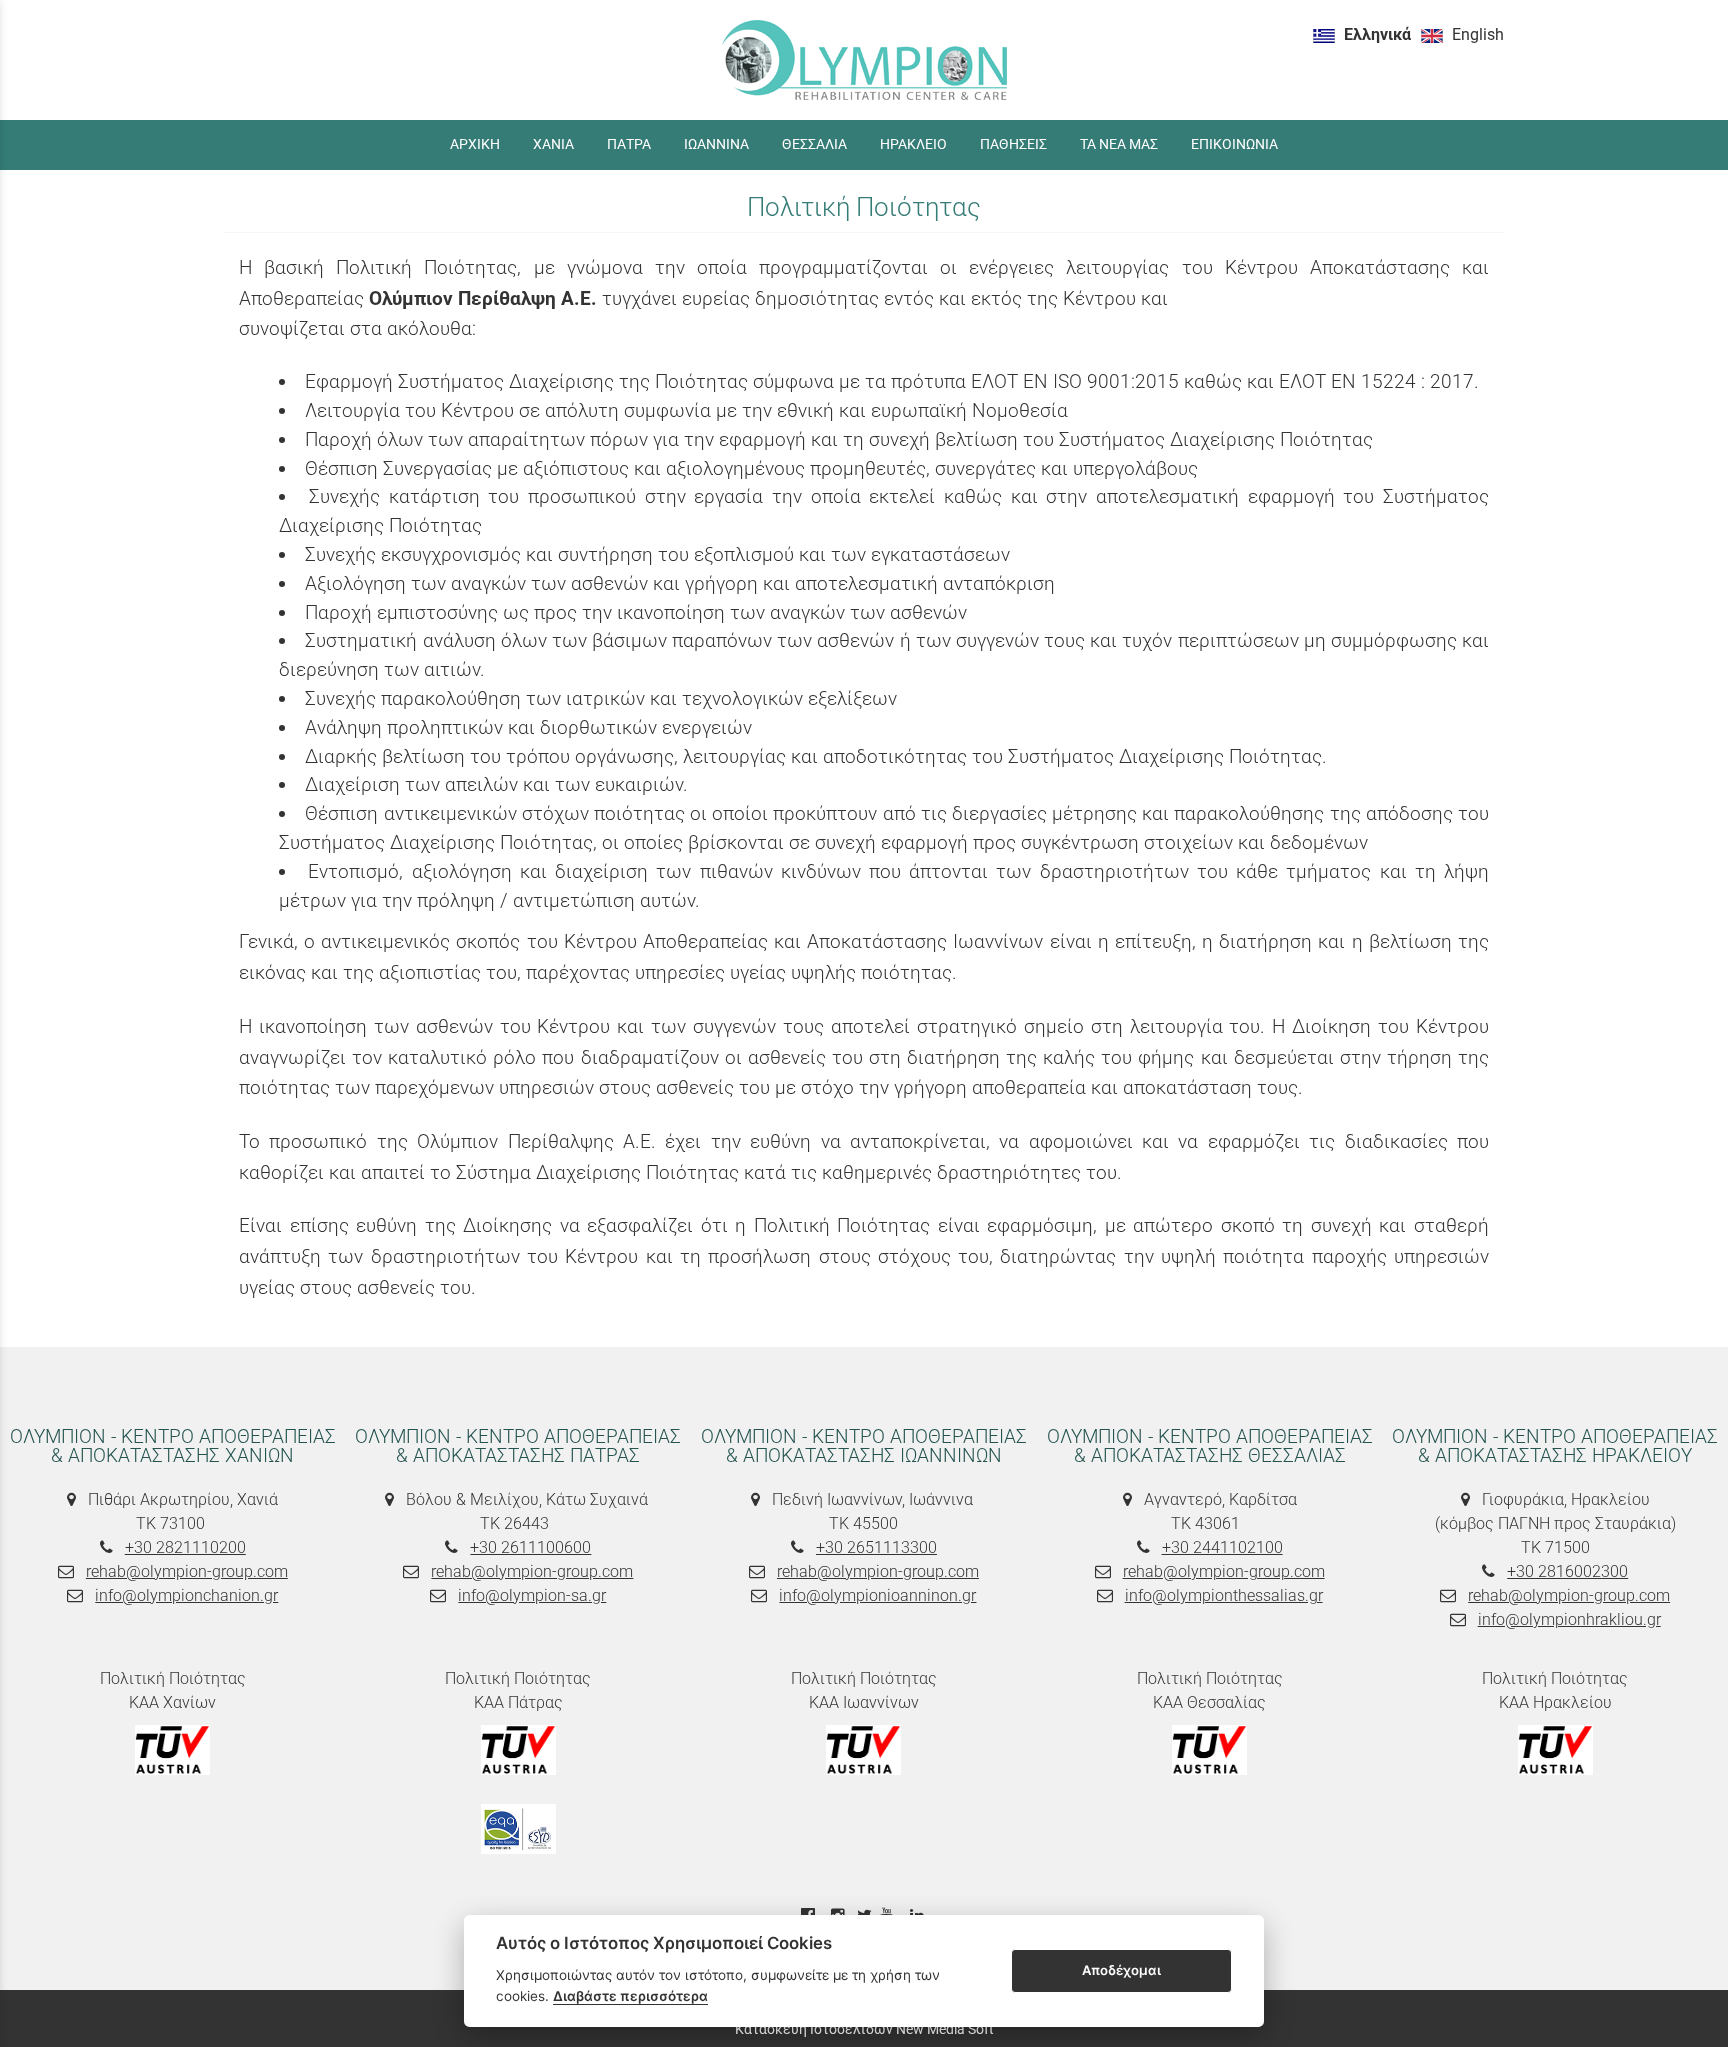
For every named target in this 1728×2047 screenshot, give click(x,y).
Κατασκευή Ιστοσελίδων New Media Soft (864, 2029)
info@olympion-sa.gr (532, 1595)
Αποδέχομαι (1121, 1970)
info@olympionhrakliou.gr (1569, 1619)
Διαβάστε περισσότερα (630, 1996)
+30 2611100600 (530, 1547)
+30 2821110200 (185, 1547)
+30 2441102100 (1222, 1547)
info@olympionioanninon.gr (877, 1595)
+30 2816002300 (1567, 1571)
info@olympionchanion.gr (186, 1595)
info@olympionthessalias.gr (1224, 1595)
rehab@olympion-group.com (187, 1571)
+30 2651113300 (876, 1547)
